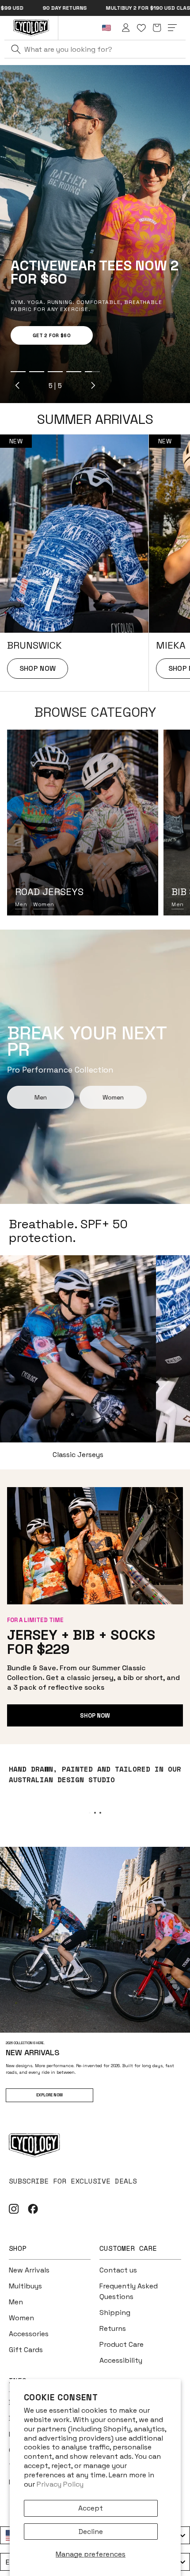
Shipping (115, 2313)
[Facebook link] (33, 2209)
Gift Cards (26, 2350)
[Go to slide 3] (55, 372)
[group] (74, 563)
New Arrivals (29, 2270)
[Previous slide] (18, 385)
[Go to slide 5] (92, 372)
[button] (157, 28)
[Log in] (126, 28)
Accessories (29, 2334)
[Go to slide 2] (37, 372)
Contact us (118, 2270)
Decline (91, 2532)
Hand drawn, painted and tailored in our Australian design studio (95, 1774)
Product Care (122, 2344)
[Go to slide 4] (74, 372)
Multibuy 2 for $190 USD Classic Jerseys (93, 8)
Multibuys (25, 2286)
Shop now (95, 1716)
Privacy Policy (60, 2484)
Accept (91, 2508)
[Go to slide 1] (18, 372)
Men (21, 904)
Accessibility (121, 2360)
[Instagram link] (14, 2209)
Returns (113, 2328)
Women (44, 904)
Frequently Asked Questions (129, 2291)
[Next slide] (93, 385)
